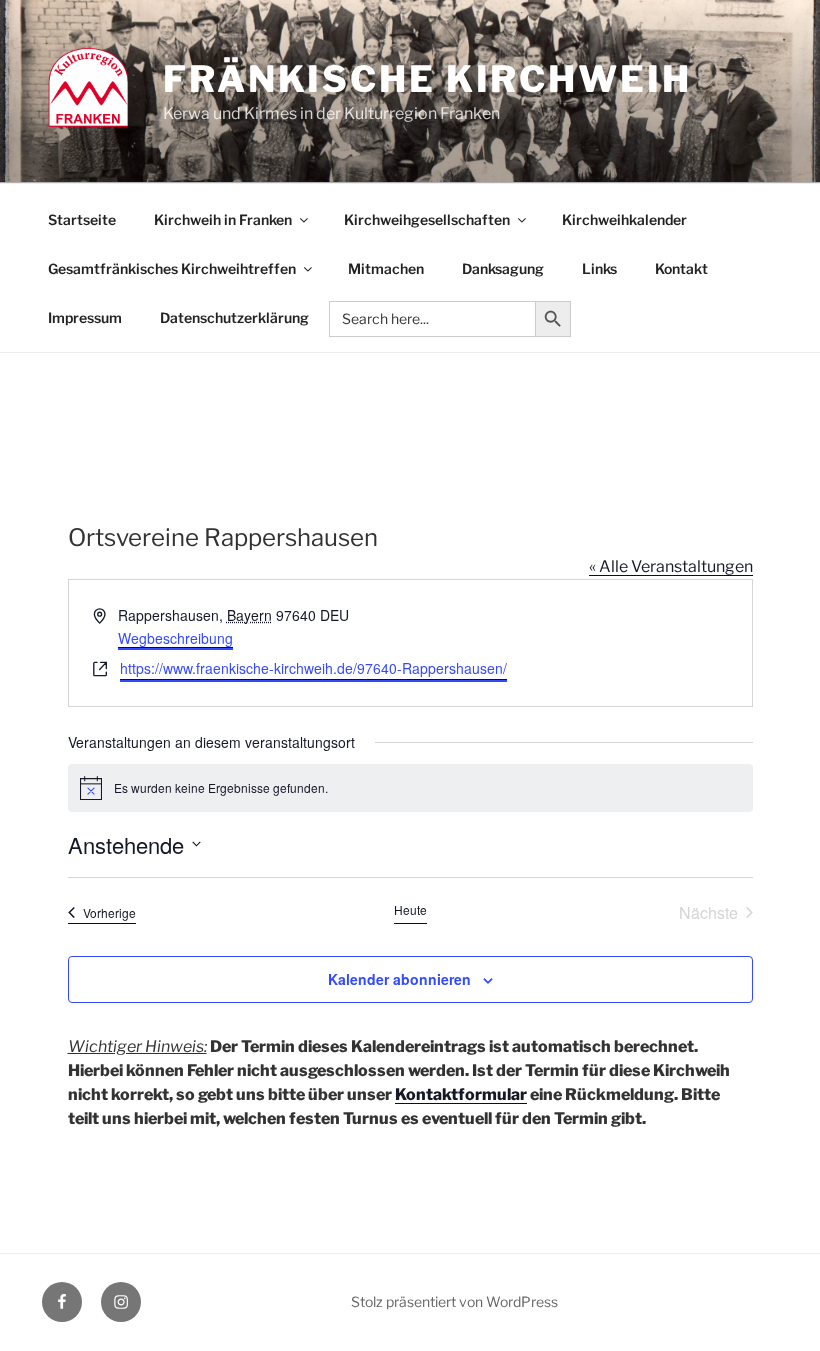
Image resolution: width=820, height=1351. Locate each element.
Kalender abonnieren (399, 979)
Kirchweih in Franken (223, 219)
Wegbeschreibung (175, 638)
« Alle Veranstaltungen (671, 566)
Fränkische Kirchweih (427, 79)
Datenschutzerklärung (234, 317)
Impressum (85, 317)
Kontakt (681, 268)
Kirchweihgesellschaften (427, 219)
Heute (410, 910)
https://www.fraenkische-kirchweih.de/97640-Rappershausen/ (313, 668)
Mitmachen (386, 268)
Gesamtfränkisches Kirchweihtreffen (172, 268)
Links (599, 268)
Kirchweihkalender (624, 219)
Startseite (82, 219)
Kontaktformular (461, 1094)
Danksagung (503, 268)
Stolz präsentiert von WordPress (454, 1301)
